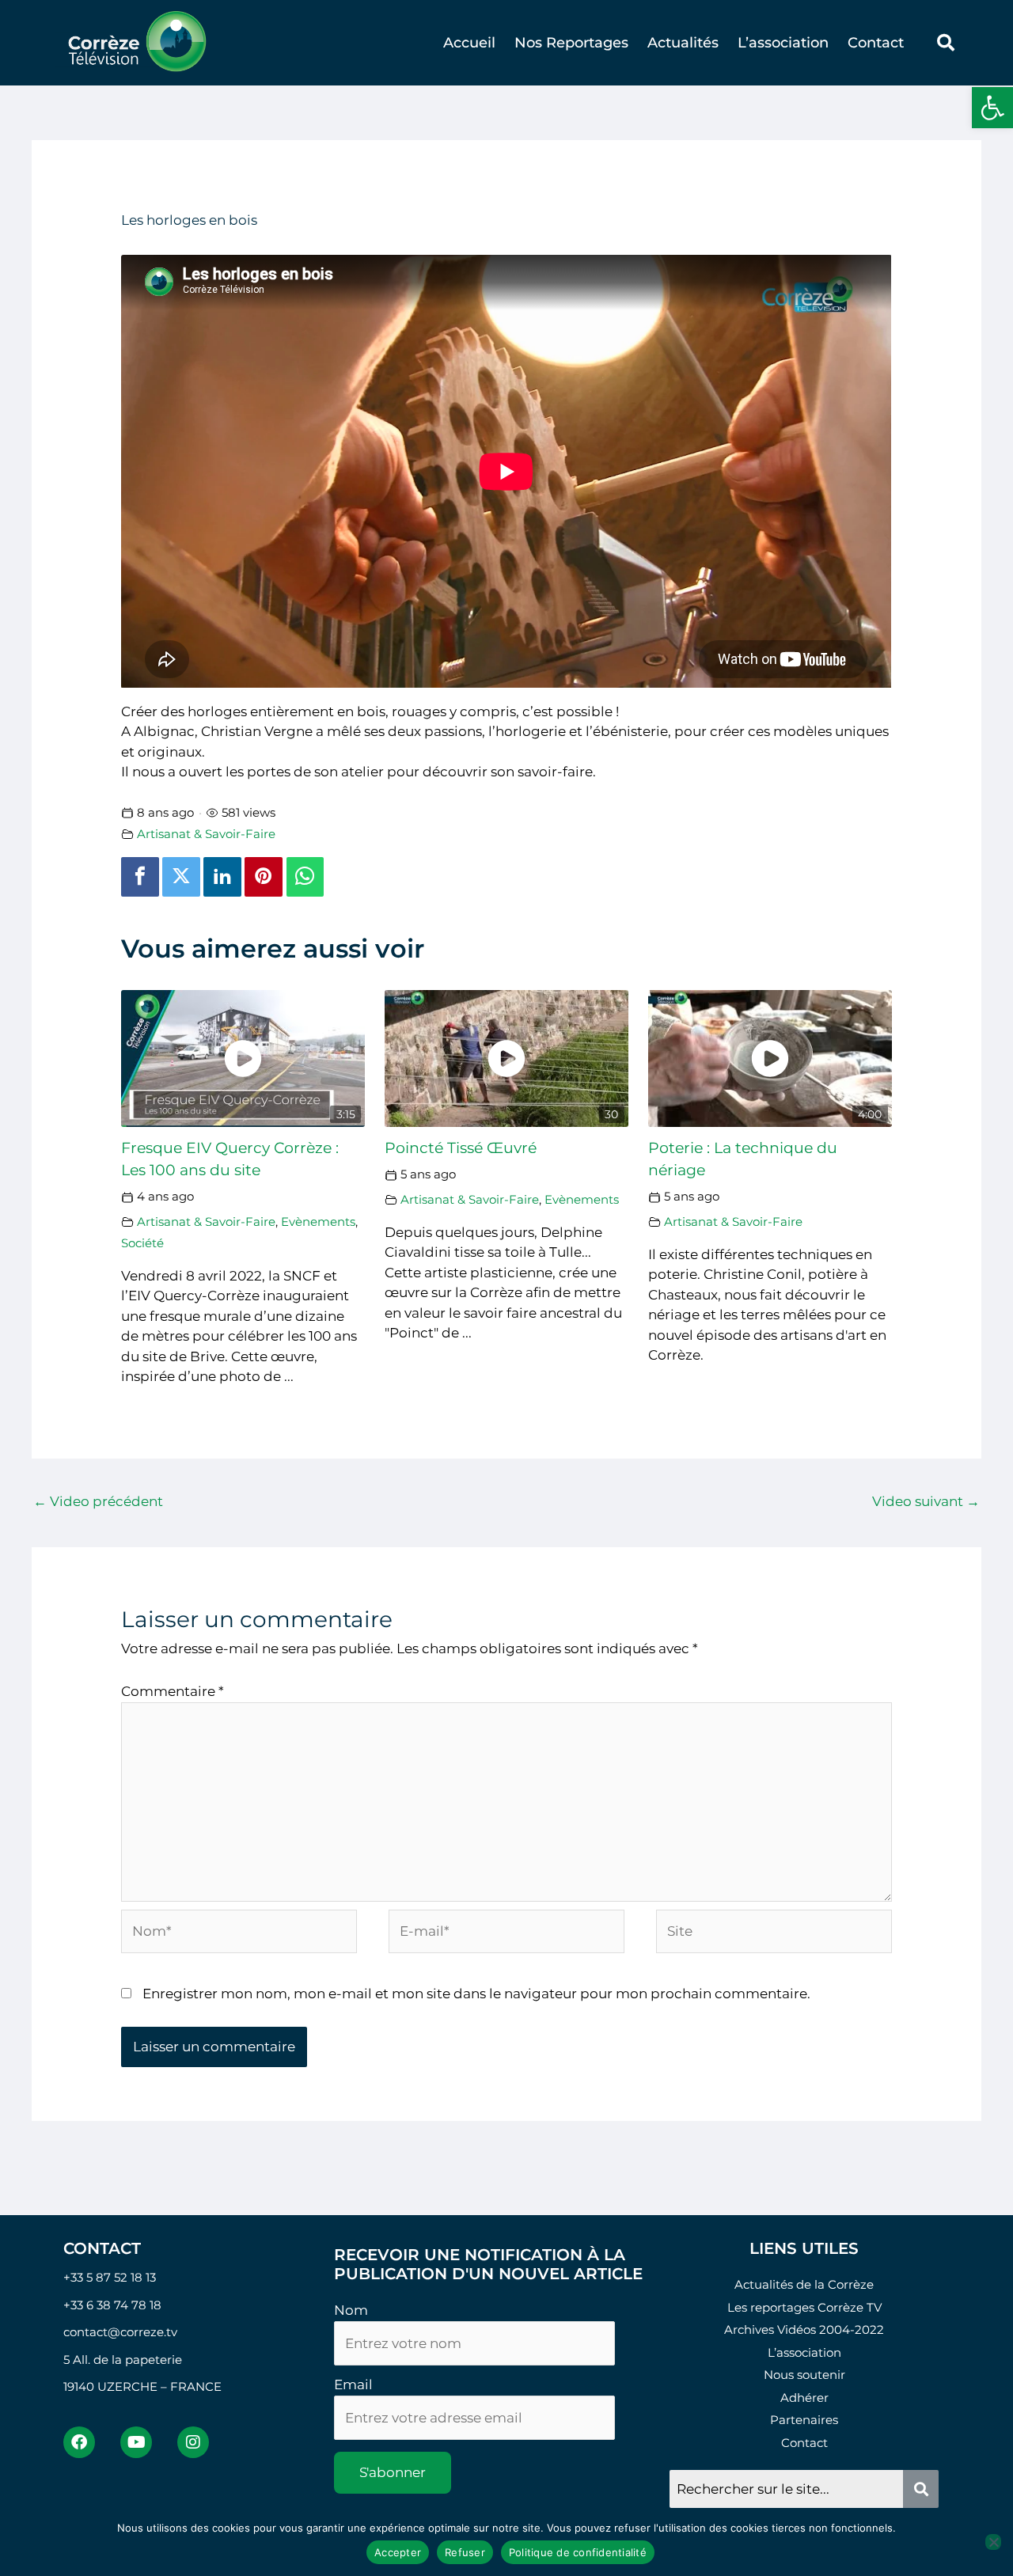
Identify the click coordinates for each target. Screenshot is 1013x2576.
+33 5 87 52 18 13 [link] (110, 2277)
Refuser (465, 2552)
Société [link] (142, 1243)
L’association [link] (783, 43)
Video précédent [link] (98, 1501)
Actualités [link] (683, 43)
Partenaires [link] (804, 2420)
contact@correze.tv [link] (120, 2332)
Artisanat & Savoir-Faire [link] (206, 834)
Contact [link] (876, 43)
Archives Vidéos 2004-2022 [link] (804, 2329)
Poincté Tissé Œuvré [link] (461, 1148)
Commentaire (173, 1691)
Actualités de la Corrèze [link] (804, 2284)
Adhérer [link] (804, 2398)
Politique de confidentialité (578, 2552)
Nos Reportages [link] (571, 43)
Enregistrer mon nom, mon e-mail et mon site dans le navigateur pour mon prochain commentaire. (476, 1994)
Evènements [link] (318, 1222)
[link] (992, 108)
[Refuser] (993, 2542)
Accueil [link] (469, 43)
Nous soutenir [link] (804, 2375)
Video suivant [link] (926, 1501)
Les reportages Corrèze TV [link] (804, 2307)
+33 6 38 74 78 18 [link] (112, 2305)
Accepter (398, 2552)
